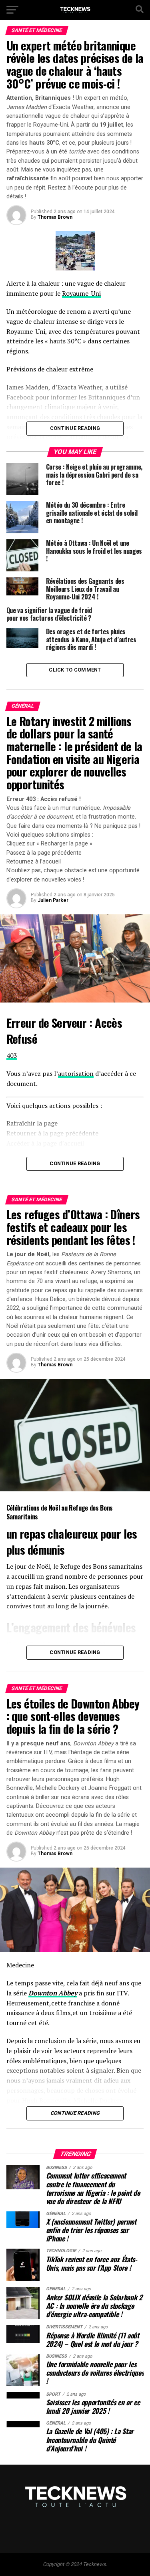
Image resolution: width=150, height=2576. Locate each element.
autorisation (76, 1073)
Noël (54, 1508)
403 (12, 1055)
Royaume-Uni (81, 293)
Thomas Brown (55, 217)
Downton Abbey (53, 1993)
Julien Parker (53, 900)
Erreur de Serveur (47, 1023)
